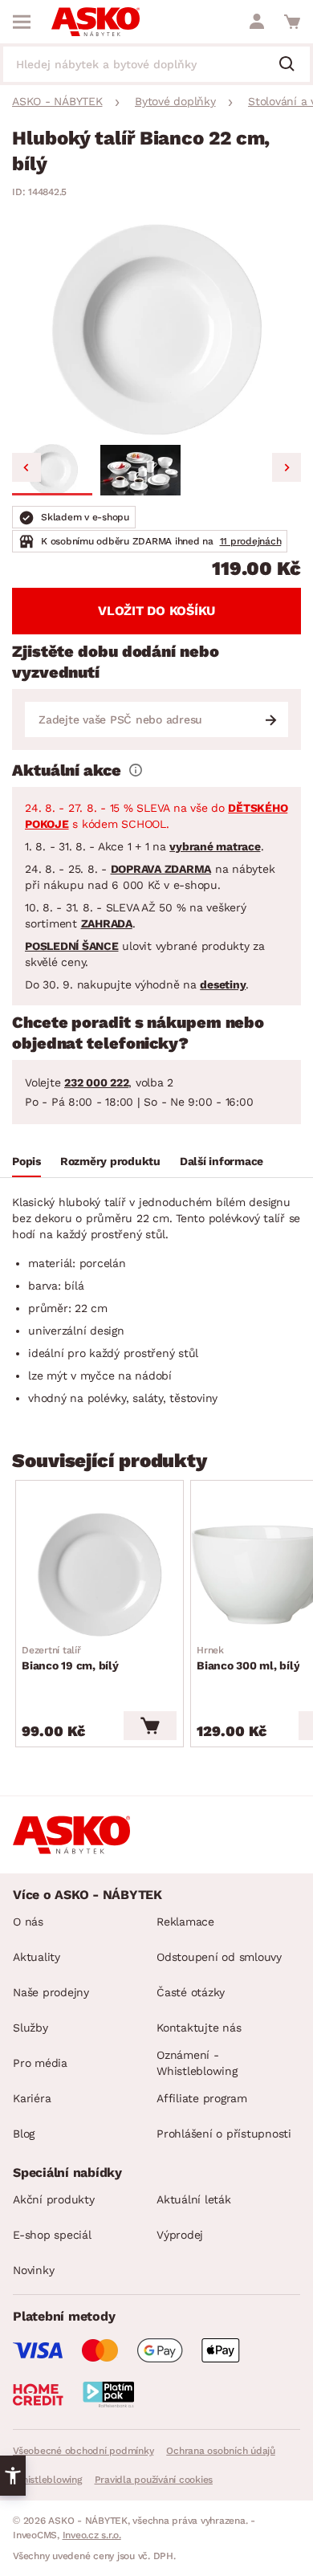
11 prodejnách (251, 541)
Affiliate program (202, 2098)
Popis (26, 1161)
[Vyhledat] (293, 65)
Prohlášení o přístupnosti (224, 2134)
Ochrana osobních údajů (221, 2451)
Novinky (33, 2270)
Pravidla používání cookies (154, 2480)
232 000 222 (96, 1082)
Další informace (222, 1161)
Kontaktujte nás (199, 2028)
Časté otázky (191, 1992)
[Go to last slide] (26, 467)
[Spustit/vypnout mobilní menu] (22, 22)
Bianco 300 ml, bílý (248, 1658)
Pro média (40, 2063)
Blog (24, 2134)
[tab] (26, 1164)
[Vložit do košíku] (150, 1726)
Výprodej (180, 2235)
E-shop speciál (52, 2235)
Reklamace (185, 1922)
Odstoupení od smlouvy (219, 1957)
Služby (30, 2028)
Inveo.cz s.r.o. (92, 2535)
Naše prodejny (51, 1992)
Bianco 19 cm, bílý (70, 1658)
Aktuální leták (194, 2199)
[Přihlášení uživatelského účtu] (257, 22)
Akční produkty (54, 2199)
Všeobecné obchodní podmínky (83, 2451)
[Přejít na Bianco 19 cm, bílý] (100, 1575)
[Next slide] (287, 467)
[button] (52, 470)
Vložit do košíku (156, 611)
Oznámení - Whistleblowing (197, 2063)
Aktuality (37, 1957)
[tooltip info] (136, 770)
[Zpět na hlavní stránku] (96, 22)
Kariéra (32, 2098)
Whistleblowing (47, 2480)
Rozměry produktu (110, 1161)
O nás (28, 1922)
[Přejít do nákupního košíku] (292, 22)
